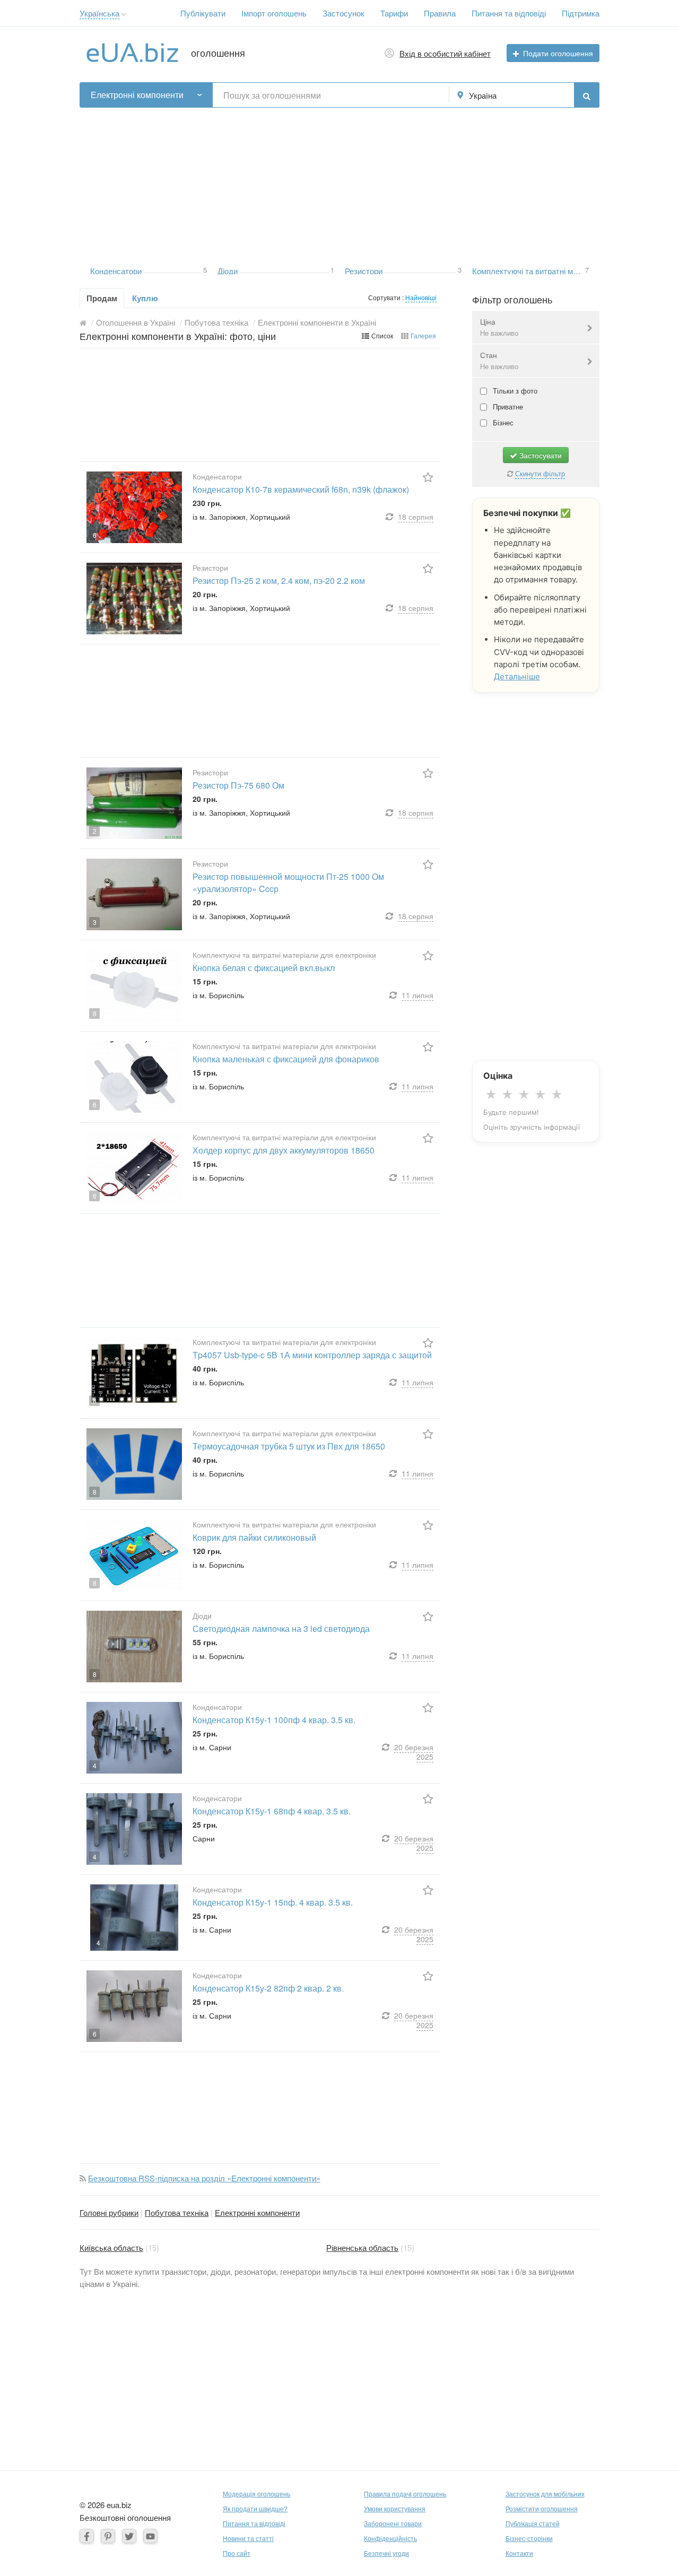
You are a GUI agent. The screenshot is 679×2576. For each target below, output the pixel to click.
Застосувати (539, 455)
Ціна (499, 327)
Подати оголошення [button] (558, 53)
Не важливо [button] (499, 333)
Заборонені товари (393, 2523)
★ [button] (491, 1095)
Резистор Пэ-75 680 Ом (238, 785)
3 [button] (460, 269)
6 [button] (95, 535)
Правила (440, 13)
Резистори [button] (364, 270)
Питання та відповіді (509, 13)
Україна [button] (483, 95)
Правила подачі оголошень (405, 2494)
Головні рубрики (109, 2212)
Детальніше (517, 676)
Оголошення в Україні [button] (136, 322)
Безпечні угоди (386, 2553)
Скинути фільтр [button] (540, 473)
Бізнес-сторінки (529, 2538)
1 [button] (332, 269)
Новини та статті (248, 2538)
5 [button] (205, 269)
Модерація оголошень (256, 2494)
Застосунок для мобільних (545, 2494)
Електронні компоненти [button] (137, 95)
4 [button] (95, 1765)
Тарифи (394, 13)
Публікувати (203, 13)
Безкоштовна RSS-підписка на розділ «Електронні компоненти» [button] (204, 2178)
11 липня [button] (417, 995)
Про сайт (237, 2553)
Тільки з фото (514, 391)
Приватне (507, 407)
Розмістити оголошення (542, 2508)
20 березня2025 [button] (414, 1752)
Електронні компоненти (257, 2212)
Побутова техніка (177, 2212)
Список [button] (382, 335)
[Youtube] (150, 2536)
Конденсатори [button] (116, 270)
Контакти (519, 2553)
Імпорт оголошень (274, 13)
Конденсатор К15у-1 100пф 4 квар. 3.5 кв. (274, 1720)
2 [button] (95, 831)
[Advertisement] (339, 182)
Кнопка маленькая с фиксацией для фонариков (286, 1059)
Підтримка (581, 13)
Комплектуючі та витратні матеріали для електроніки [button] (528, 270)
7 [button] (587, 269)
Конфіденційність (390, 2538)
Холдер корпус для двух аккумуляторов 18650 (284, 1150)
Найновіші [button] (421, 297)
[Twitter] (129, 2536)
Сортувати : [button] (387, 297)
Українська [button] (99, 13)
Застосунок (343, 13)
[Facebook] (87, 2536)
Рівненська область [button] (362, 2247)
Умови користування (395, 2508)
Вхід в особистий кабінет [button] (445, 53)
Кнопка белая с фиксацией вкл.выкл (264, 968)
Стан (499, 360)
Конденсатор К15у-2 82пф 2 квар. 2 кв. (268, 1988)
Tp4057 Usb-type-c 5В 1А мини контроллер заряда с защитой (312, 1355)
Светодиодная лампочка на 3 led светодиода (281, 1628)
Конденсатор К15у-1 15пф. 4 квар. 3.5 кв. (273, 1902)
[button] (124, 15)
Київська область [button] (111, 2247)
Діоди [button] (228, 270)
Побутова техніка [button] (216, 322)
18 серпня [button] (416, 517)
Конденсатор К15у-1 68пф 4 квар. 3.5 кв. (272, 1811)
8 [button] (95, 1013)
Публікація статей (533, 2523)
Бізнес (502, 422)
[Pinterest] (108, 2536)
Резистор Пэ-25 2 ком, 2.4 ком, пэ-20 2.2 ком (279, 580)
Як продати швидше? (255, 2508)
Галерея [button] (423, 335)
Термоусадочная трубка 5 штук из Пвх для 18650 (289, 1446)
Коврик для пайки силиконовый (254, 1537)
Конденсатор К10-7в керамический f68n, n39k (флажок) (301, 489)
